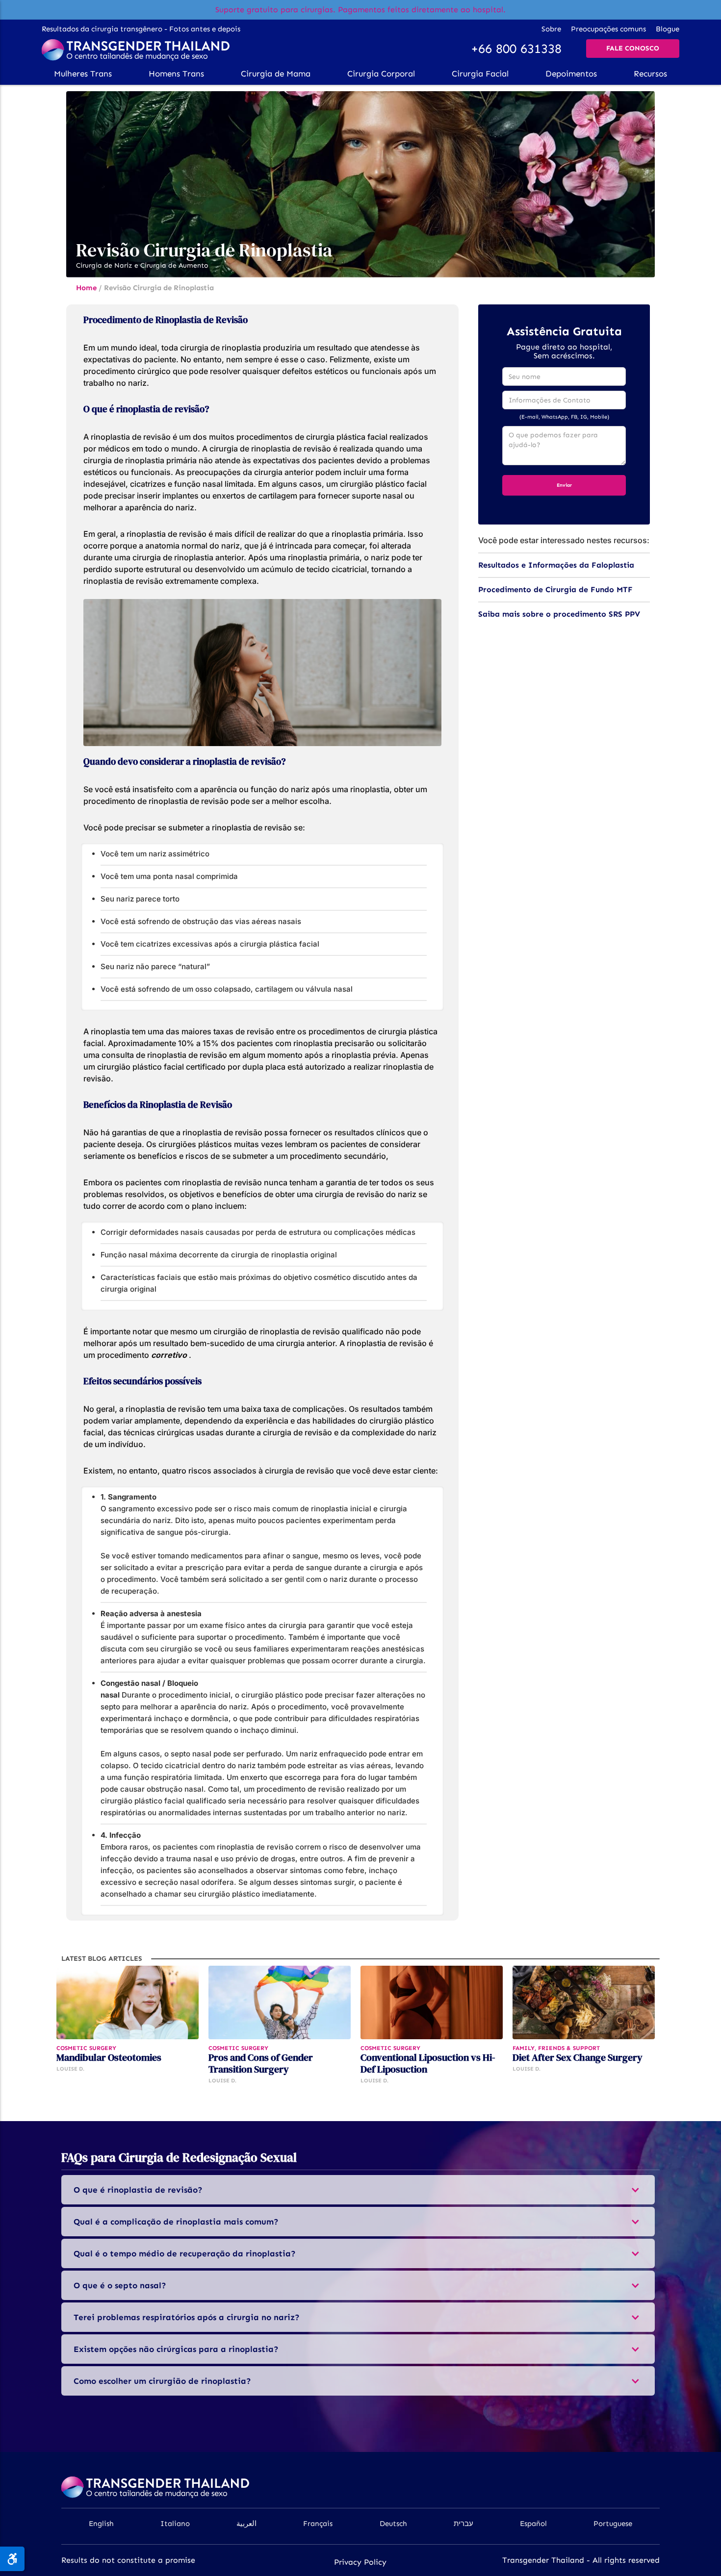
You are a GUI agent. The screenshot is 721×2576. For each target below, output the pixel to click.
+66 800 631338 (516, 49)
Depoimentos (571, 74)
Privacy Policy (360, 2562)
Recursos (650, 74)
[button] (83, 74)
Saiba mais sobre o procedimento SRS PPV (559, 614)
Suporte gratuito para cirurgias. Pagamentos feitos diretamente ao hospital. (360, 10)
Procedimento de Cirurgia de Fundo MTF (555, 589)
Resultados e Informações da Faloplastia (556, 565)
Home (86, 288)
